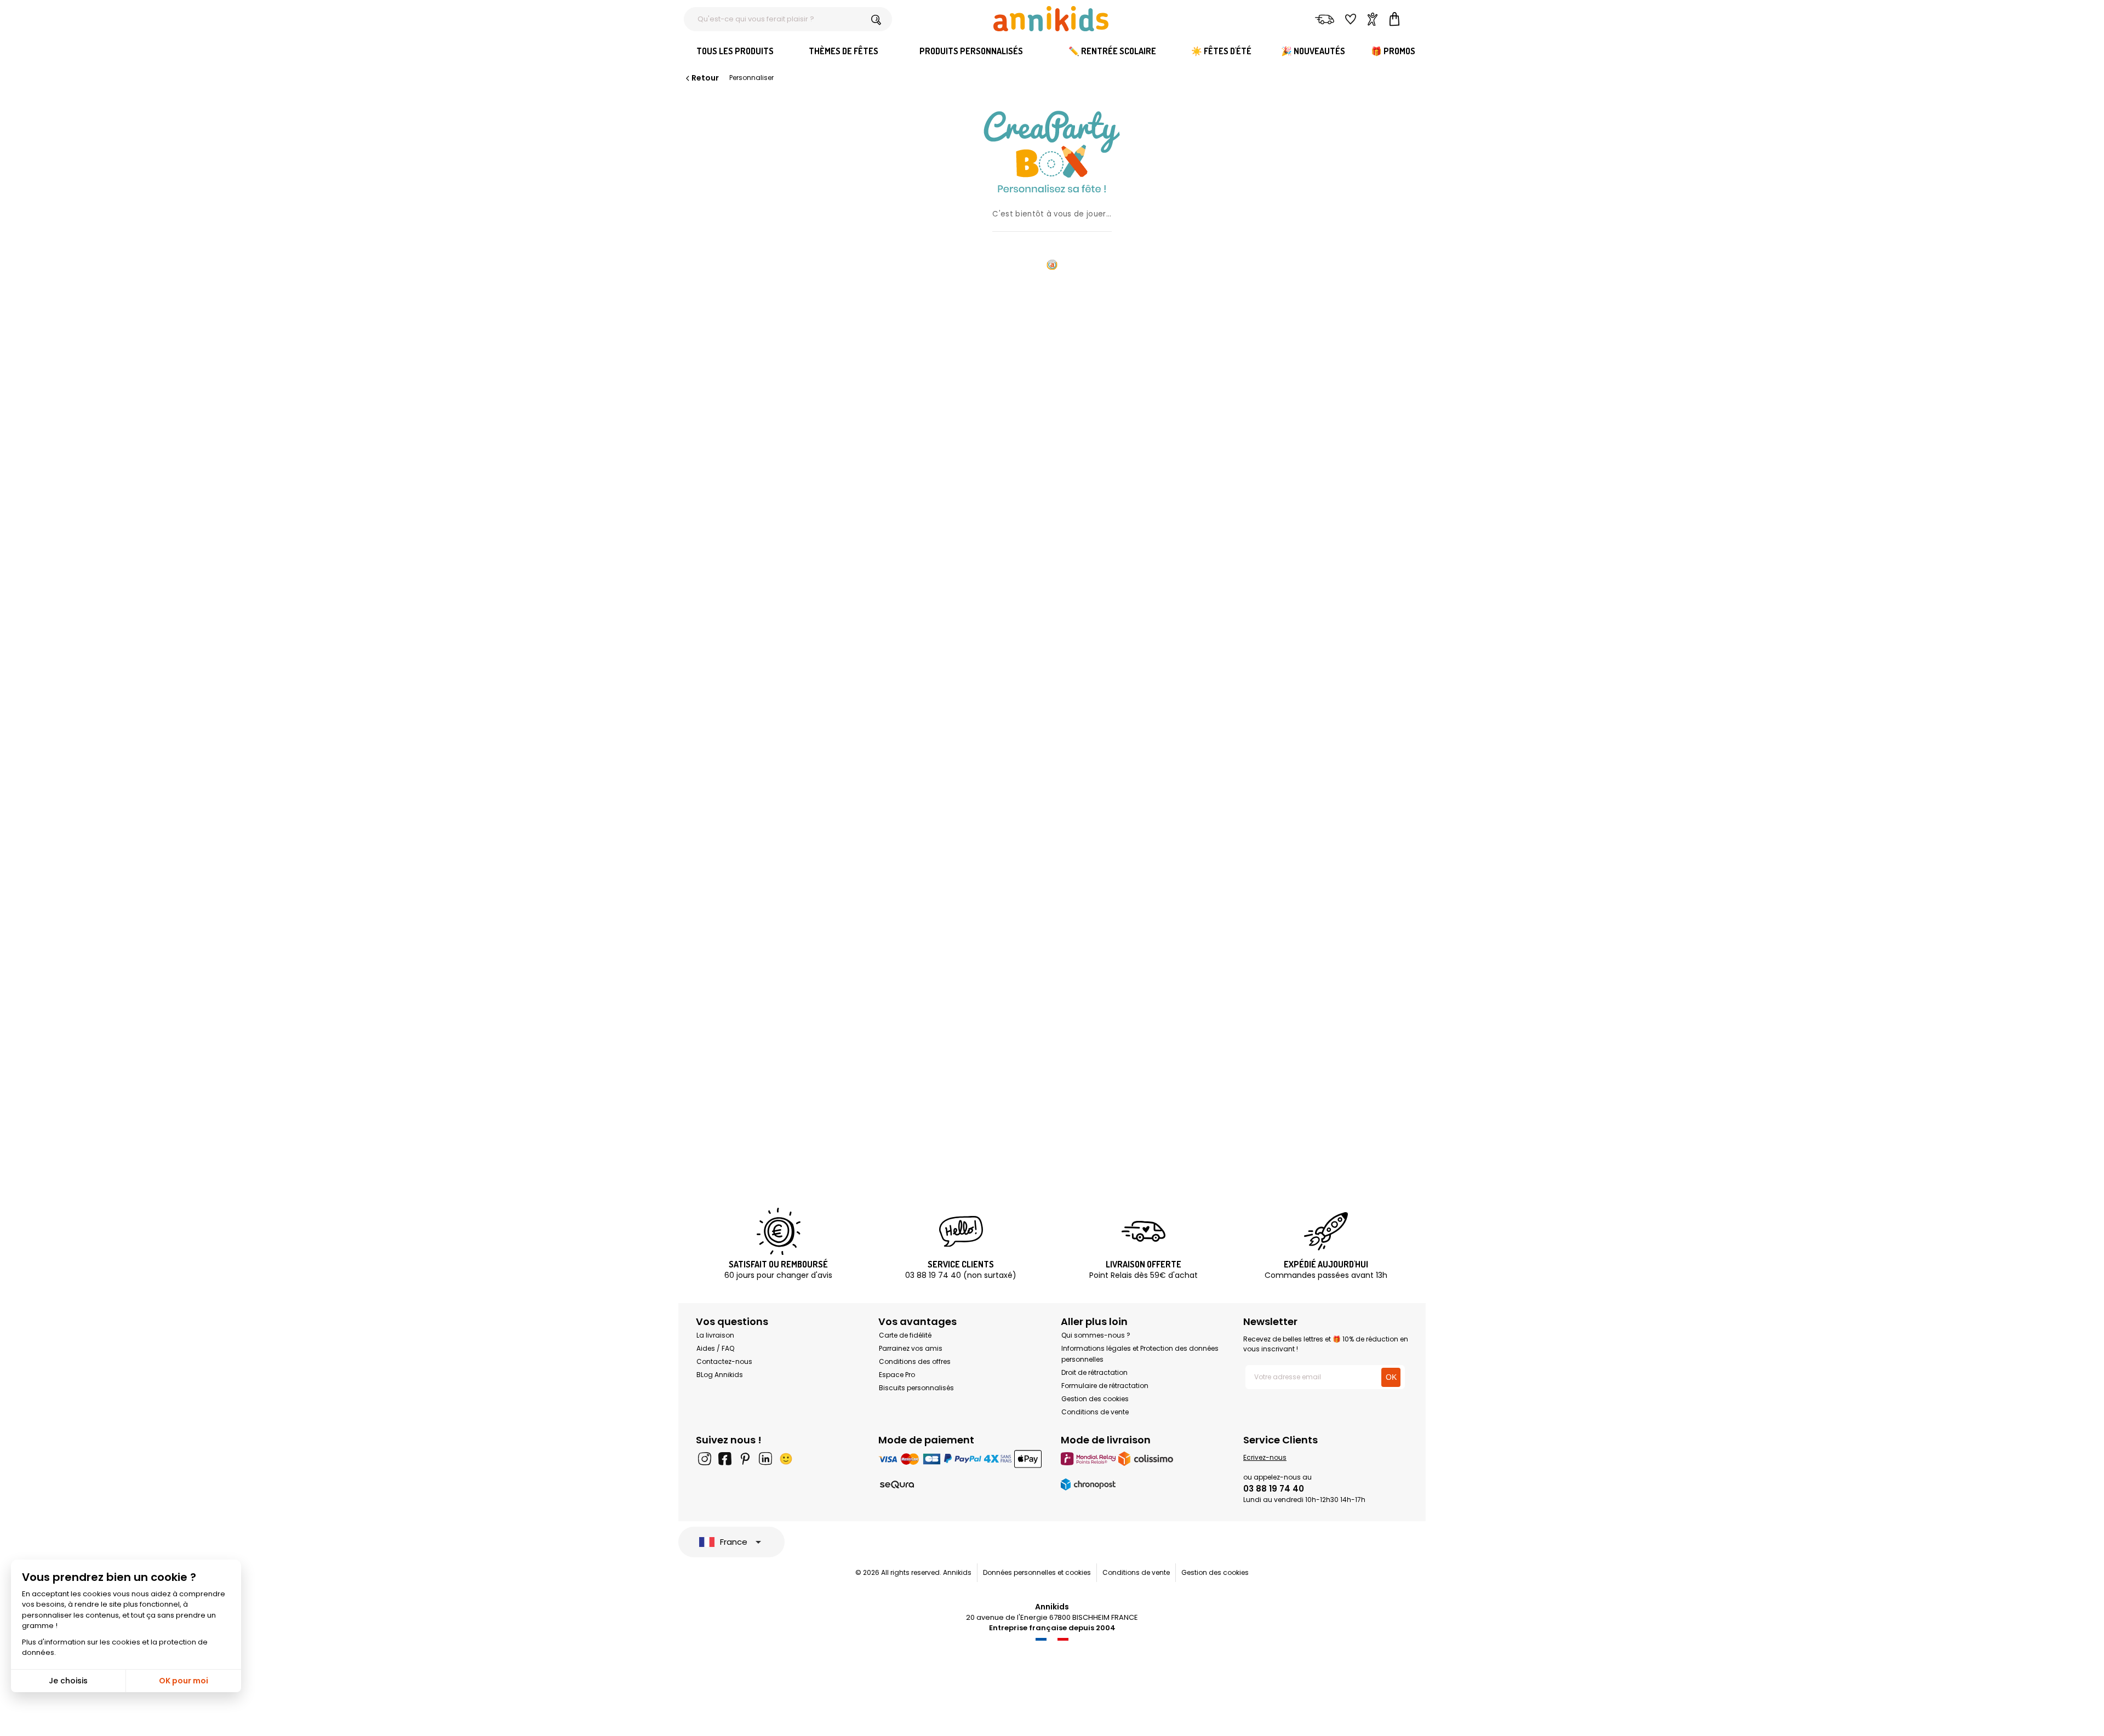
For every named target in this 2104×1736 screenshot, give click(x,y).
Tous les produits (735, 51)
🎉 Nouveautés (1313, 51)
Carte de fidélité (905, 1335)
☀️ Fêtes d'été (1221, 51)
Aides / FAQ (715, 1348)
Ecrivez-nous (1265, 1457)
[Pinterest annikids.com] (745, 1459)
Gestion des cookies (1095, 1399)
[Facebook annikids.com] (725, 1459)
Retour (705, 78)
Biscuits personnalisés (916, 1388)
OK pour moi (184, 1681)
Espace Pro (897, 1375)
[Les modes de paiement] (961, 1458)
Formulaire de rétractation (1105, 1386)
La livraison (715, 1335)
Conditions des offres (915, 1361)
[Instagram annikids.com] (705, 1459)
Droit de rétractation (1094, 1372)
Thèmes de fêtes (844, 51)
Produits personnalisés (971, 51)
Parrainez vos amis (911, 1348)
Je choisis (68, 1681)
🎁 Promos (1393, 51)
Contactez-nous (724, 1361)
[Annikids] (1051, 19)
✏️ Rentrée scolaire (1112, 51)
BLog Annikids (720, 1375)
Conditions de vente (1095, 1412)
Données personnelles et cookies (1037, 1572)
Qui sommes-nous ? (1096, 1335)
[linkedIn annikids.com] (765, 1459)
